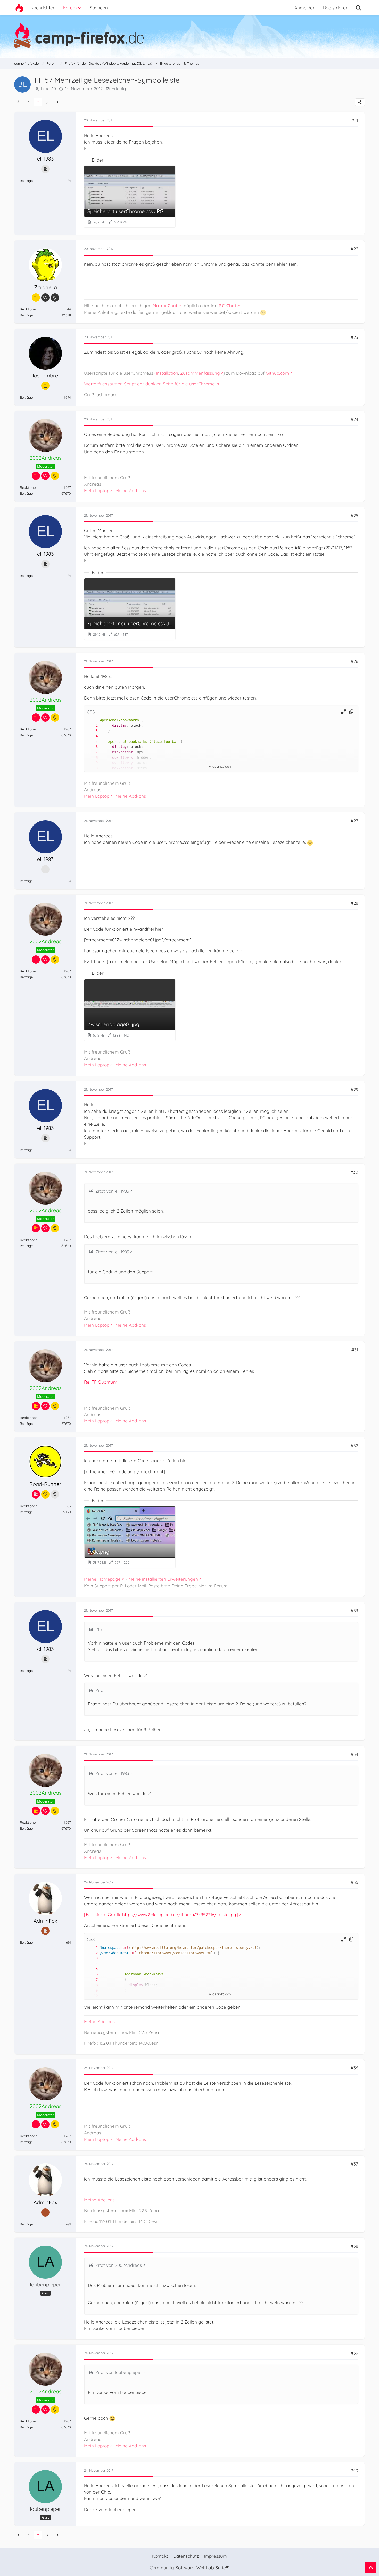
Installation (167, 373)
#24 (354, 419)
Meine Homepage (102, 1579)
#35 (354, 1882)
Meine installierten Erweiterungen (163, 1579)
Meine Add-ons (131, 490)
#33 (354, 1610)
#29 (354, 1089)
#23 (354, 337)
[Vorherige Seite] (19, 102)
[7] (92, 752)
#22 (354, 249)
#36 (354, 2068)
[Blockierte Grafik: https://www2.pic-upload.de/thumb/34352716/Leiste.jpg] (161, 1914)
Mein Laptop (97, 490)
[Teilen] (360, 102)
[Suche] (359, 8)
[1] (92, 720)
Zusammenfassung (200, 373)
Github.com (277, 373)
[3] (92, 731)
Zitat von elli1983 (112, 1191)
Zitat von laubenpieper (119, 2372)
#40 (354, 2470)
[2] (92, 725)
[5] (92, 742)
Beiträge (26, 181)
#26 (354, 661)
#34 (354, 1754)
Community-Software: (190, 2568)
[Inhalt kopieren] (351, 712)
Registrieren (336, 8)
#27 (354, 821)
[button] (344, 712)
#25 (354, 515)
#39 (354, 2353)
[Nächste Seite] (56, 102)
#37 (354, 2164)
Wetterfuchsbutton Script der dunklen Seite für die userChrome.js (151, 384)
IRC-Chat (227, 305)
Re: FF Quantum (101, 1382)
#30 (354, 1172)
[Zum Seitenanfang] (371, 2568)
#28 (354, 903)
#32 (354, 1446)
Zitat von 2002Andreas (119, 2265)
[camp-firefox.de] (190, 36)
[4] (92, 736)
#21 (355, 120)
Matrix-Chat (165, 305)
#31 (355, 1350)
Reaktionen (29, 309)
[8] (92, 758)
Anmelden (305, 8)
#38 (354, 2246)
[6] (92, 747)
